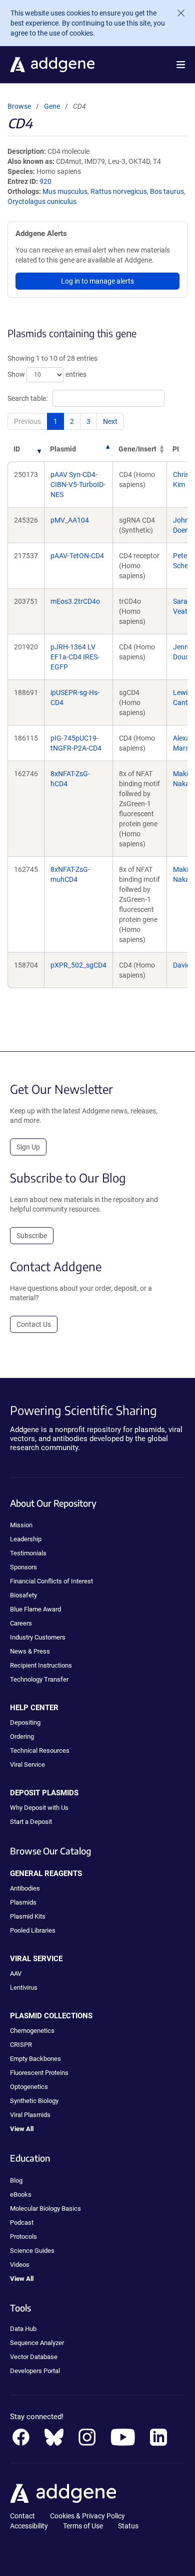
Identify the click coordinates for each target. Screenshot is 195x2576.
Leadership (26, 1539)
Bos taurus (167, 191)
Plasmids (23, 1902)
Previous (27, 421)
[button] (181, 65)
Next (110, 421)
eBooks (21, 2194)
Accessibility (29, 2526)
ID (17, 449)
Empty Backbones (35, 2059)
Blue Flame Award (35, 1609)
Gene (52, 106)
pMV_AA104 (70, 520)
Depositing (25, 1722)
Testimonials (28, 1553)
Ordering (22, 1736)
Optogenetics (29, 2087)
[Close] (177, 13)
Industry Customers (38, 1637)
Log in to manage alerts (97, 281)
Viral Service (27, 1765)
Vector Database (34, 2357)
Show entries (47, 374)
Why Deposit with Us (39, 1808)
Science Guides (32, 2251)
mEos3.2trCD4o (75, 601)
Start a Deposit (31, 1822)
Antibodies (25, 1888)
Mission (21, 1525)
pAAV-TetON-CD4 (77, 556)
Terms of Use (83, 2526)
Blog (16, 2180)
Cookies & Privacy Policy (87, 2516)
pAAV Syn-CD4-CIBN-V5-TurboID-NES (78, 485)
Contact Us (34, 1324)
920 (45, 181)
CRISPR (21, 2045)
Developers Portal (35, 2371)
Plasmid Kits (28, 1916)
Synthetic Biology (34, 2101)
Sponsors (23, 1567)
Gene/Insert (137, 449)
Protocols (23, 2237)
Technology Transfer (39, 1679)
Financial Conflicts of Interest (51, 1581)
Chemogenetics (32, 2031)
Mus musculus (65, 191)
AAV (16, 1973)
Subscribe (32, 1236)
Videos (20, 2265)
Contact (22, 2516)
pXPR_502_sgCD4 (78, 965)
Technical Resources (40, 1750)
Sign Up (28, 1147)
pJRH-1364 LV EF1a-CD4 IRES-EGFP (75, 657)
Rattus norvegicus (119, 191)
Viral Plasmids (30, 2115)
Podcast (22, 2222)
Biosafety (23, 1595)
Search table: (27, 398)
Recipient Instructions (41, 1665)
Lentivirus (24, 1987)
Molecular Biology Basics (45, 2208)
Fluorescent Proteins (39, 2073)
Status (128, 2526)
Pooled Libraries (33, 1930)
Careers (21, 1623)
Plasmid (63, 449)
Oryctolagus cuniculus (42, 201)
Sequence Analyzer (37, 2343)
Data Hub (23, 2329)
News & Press (30, 1651)
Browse (19, 106)
